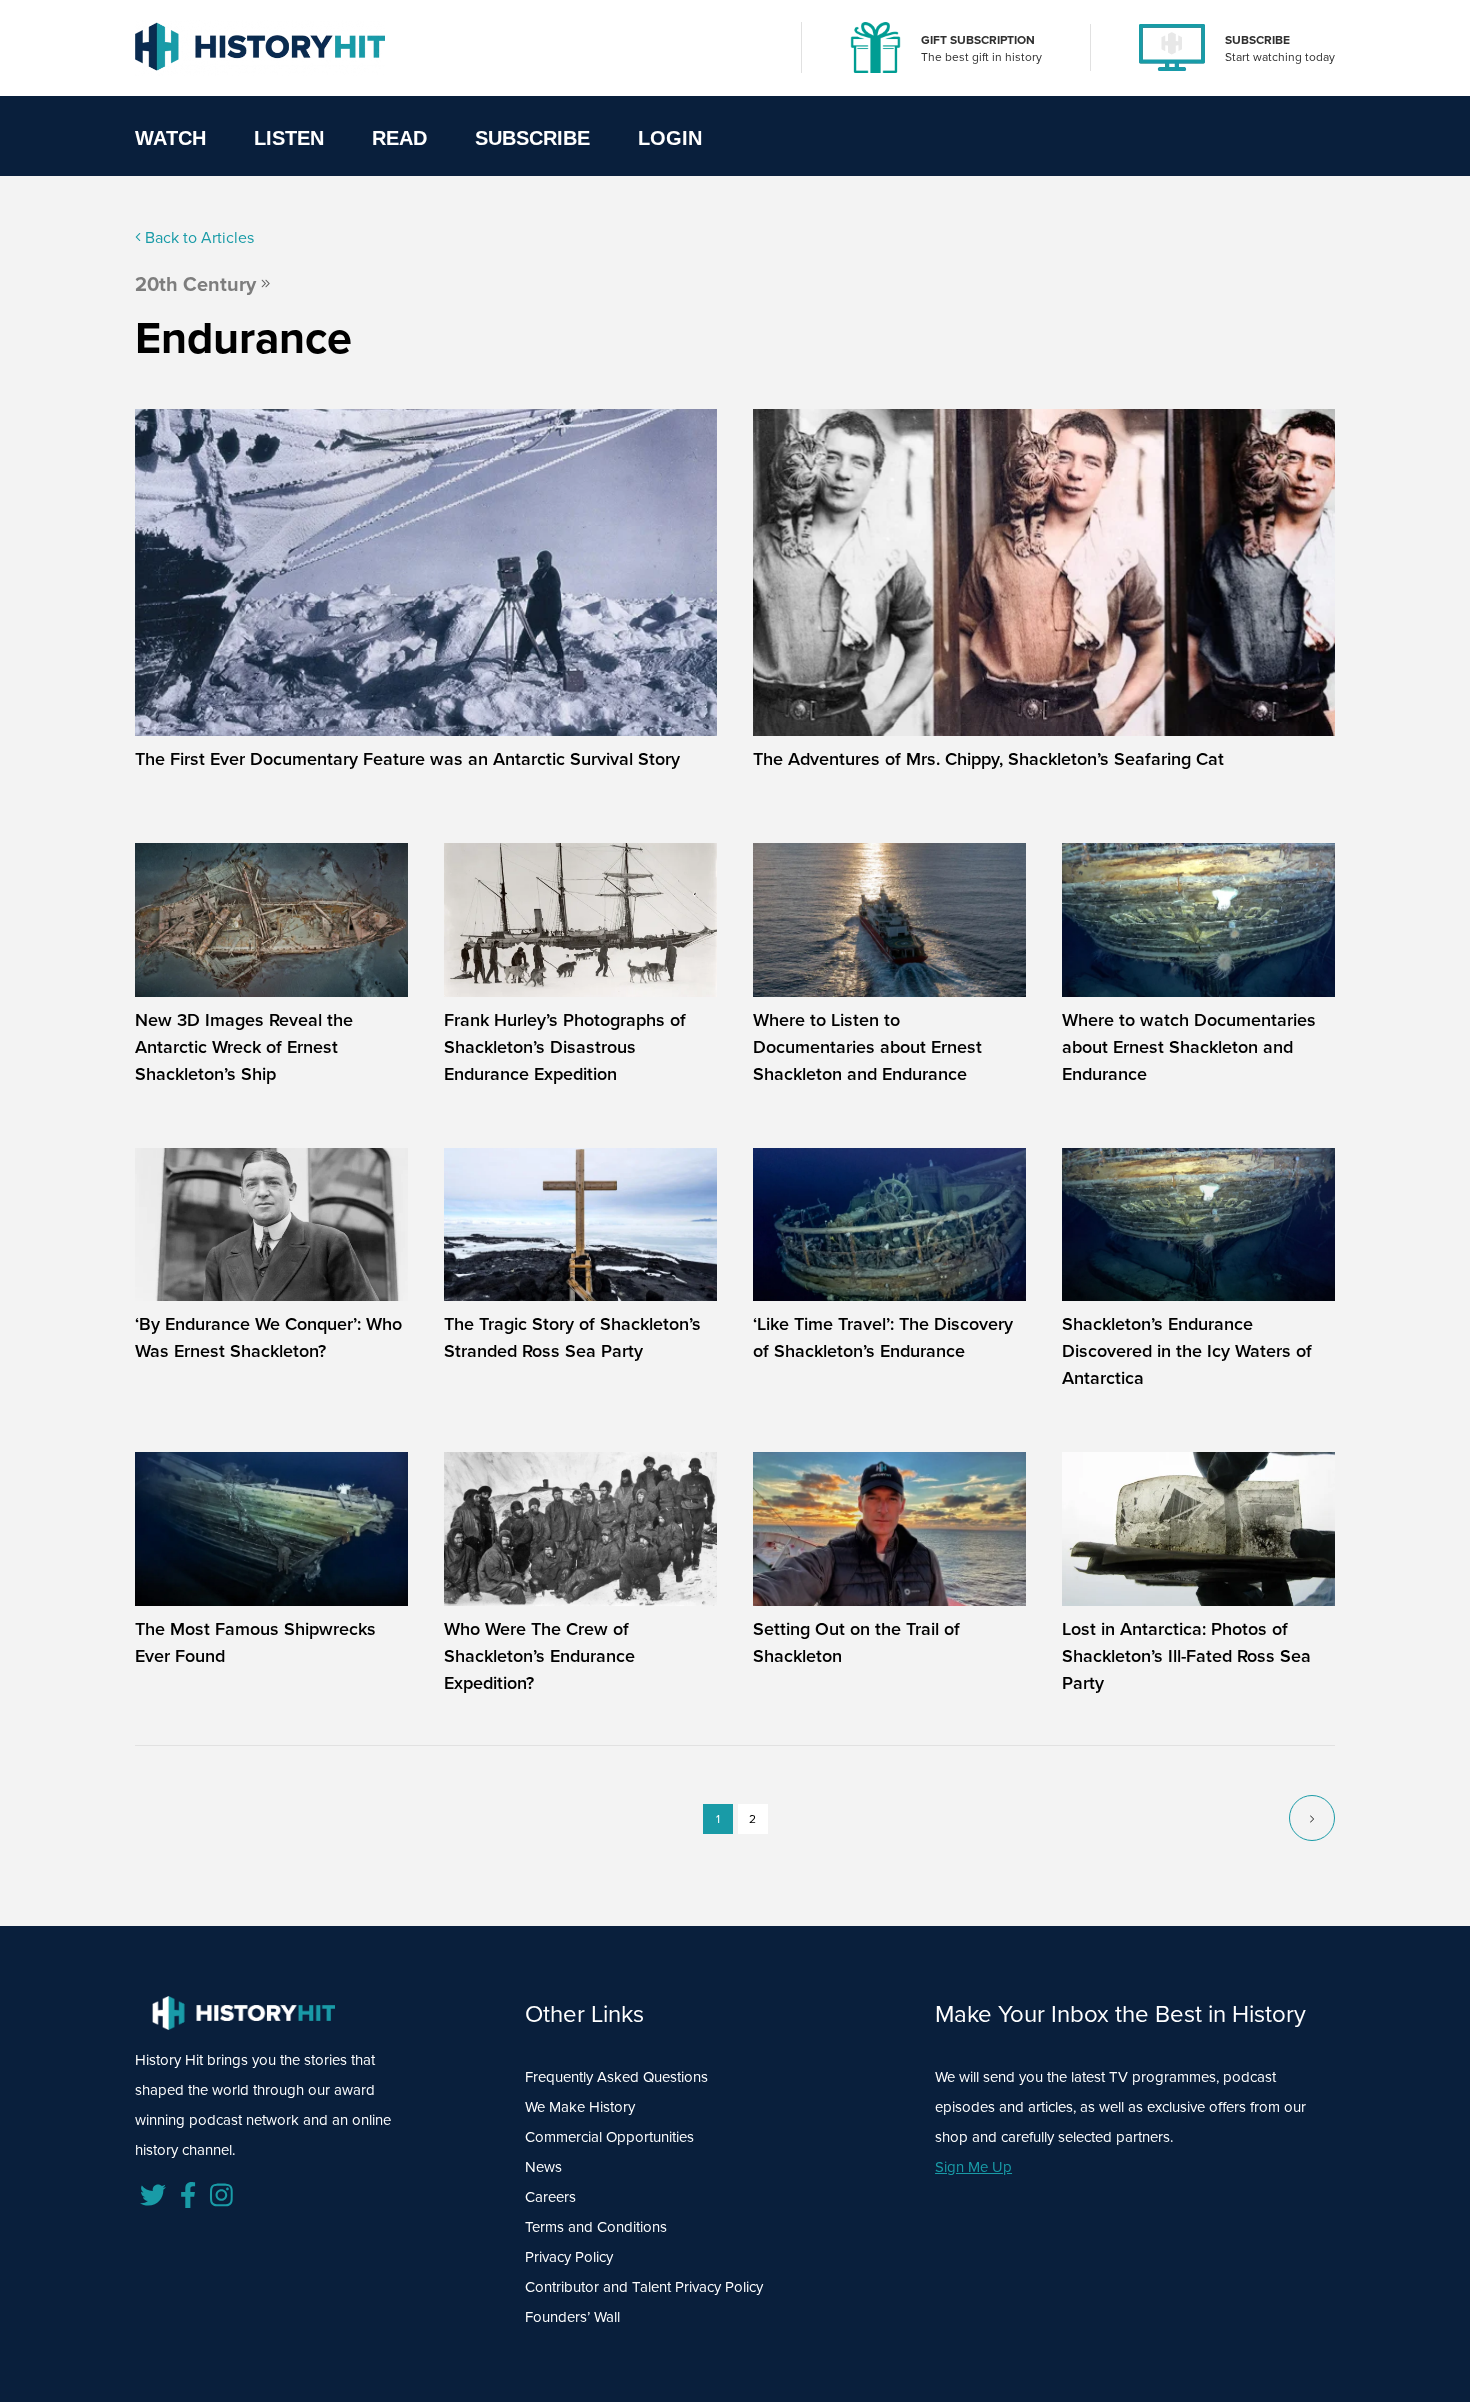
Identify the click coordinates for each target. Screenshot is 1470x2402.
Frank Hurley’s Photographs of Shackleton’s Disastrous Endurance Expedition (565, 1047)
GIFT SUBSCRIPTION (978, 40)
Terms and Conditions (596, 2227)
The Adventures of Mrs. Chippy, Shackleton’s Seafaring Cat (988, 759)
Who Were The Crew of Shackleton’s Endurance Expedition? (539, 1656)
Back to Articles (197, 237)
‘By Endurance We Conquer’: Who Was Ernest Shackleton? (268, 1337)
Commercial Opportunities (609, 2137)
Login (670, 138)
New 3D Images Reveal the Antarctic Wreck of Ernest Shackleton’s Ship (244, 1047)
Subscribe (532, 138)
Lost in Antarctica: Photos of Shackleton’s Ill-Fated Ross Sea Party (1186, 1656)
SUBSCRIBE (1257, 40)
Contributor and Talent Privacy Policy (644, 2287)
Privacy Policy (569, 2257)
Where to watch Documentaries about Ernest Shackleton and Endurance (1189, 1047)
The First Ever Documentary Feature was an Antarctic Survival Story (407, 759)
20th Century (195, 284)
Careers (550, 2197)
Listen (289, 138)
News (543, 2167)
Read (399, 138)
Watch (170, 138)
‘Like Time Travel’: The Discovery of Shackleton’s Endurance (883, 1337)
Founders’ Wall (572, 2317)
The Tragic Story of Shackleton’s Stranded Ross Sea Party (572, 1337)
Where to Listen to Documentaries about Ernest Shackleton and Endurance (867, 1047)
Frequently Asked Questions (616, 2077)
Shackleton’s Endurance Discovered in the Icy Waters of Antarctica (1187, 1351)
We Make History (580, 2107)
